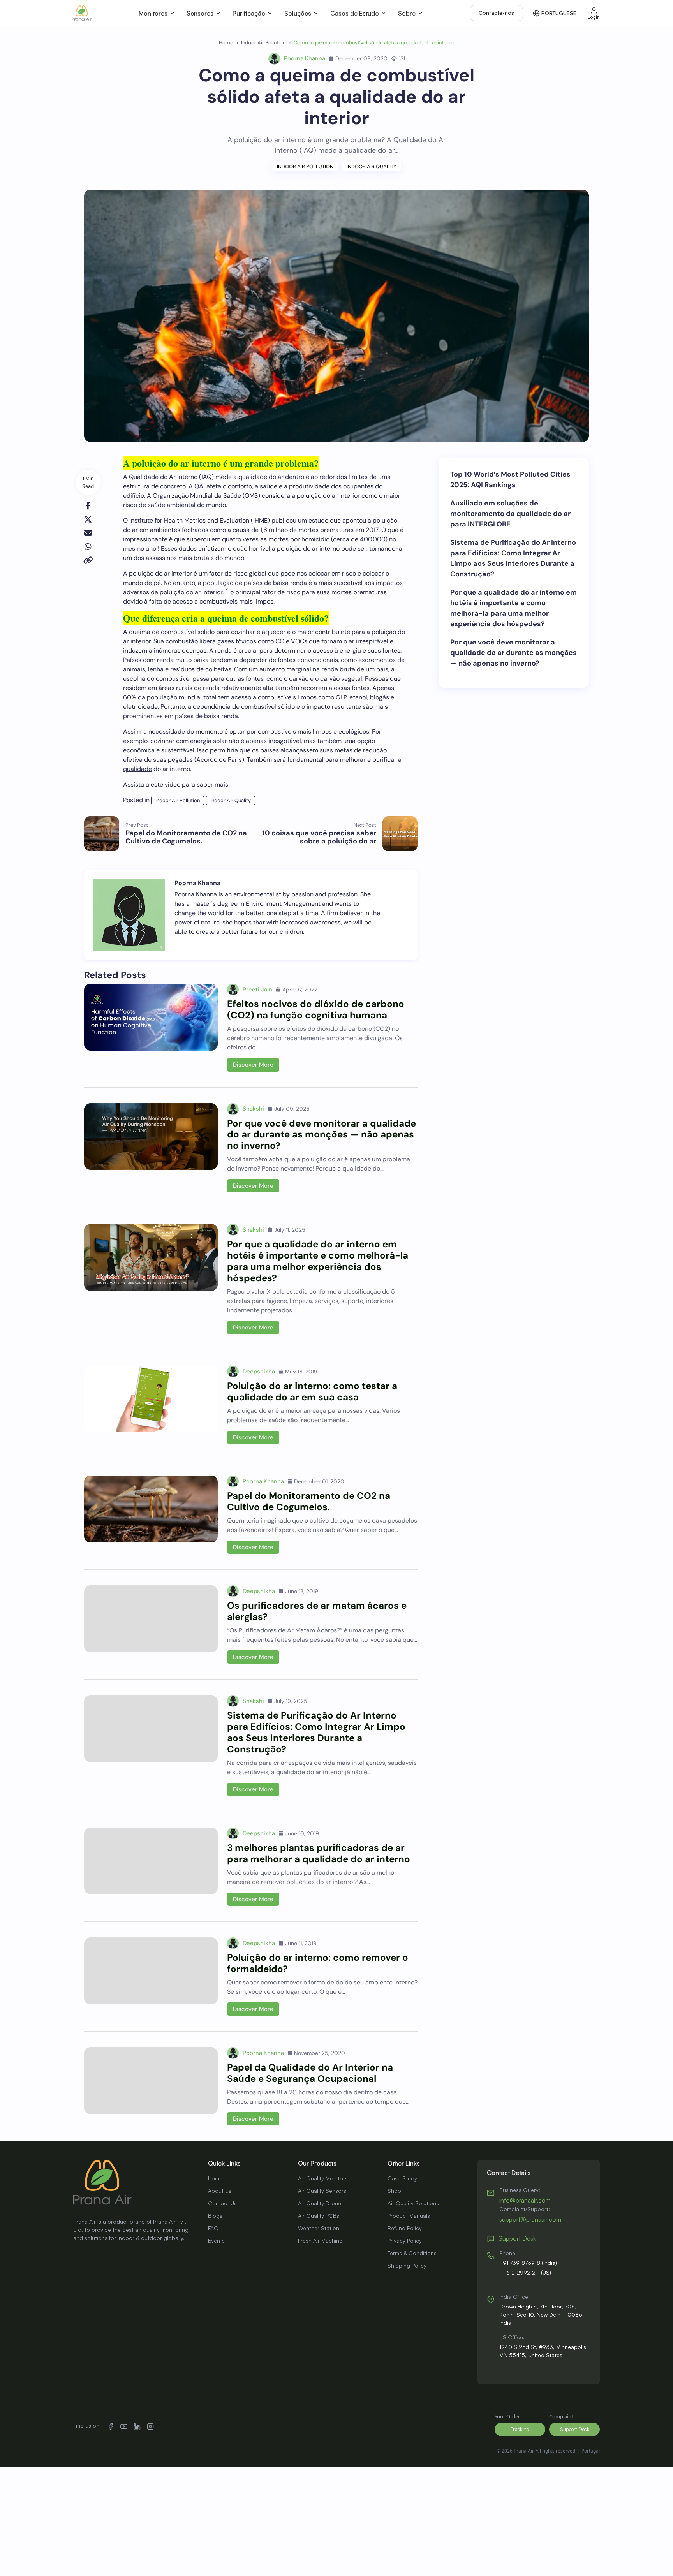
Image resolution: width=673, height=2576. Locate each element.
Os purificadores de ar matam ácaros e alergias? (317, 1611)
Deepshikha (259, 1372)
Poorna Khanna (305, 58)
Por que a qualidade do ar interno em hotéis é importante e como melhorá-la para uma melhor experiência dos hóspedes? (318, 1261)
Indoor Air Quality (372, 166)
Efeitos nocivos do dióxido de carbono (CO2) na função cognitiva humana (316, 1009)
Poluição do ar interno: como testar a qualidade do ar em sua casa (312, 1391)
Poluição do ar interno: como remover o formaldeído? (318, 1963)
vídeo (173, 784)
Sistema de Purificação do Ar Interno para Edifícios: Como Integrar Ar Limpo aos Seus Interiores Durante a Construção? (316, 1732)
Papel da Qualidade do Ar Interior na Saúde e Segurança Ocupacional (310, 2073)
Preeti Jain (257, 990)
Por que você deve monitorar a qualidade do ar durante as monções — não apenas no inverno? (322, 1135)
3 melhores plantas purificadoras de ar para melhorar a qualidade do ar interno (319, 1853)
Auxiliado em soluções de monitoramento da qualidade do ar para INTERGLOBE (510, 514)
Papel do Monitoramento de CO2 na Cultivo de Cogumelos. (309, 1501)
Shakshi (253, 1109)
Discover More (253, 1065)
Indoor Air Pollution (305, 166)
